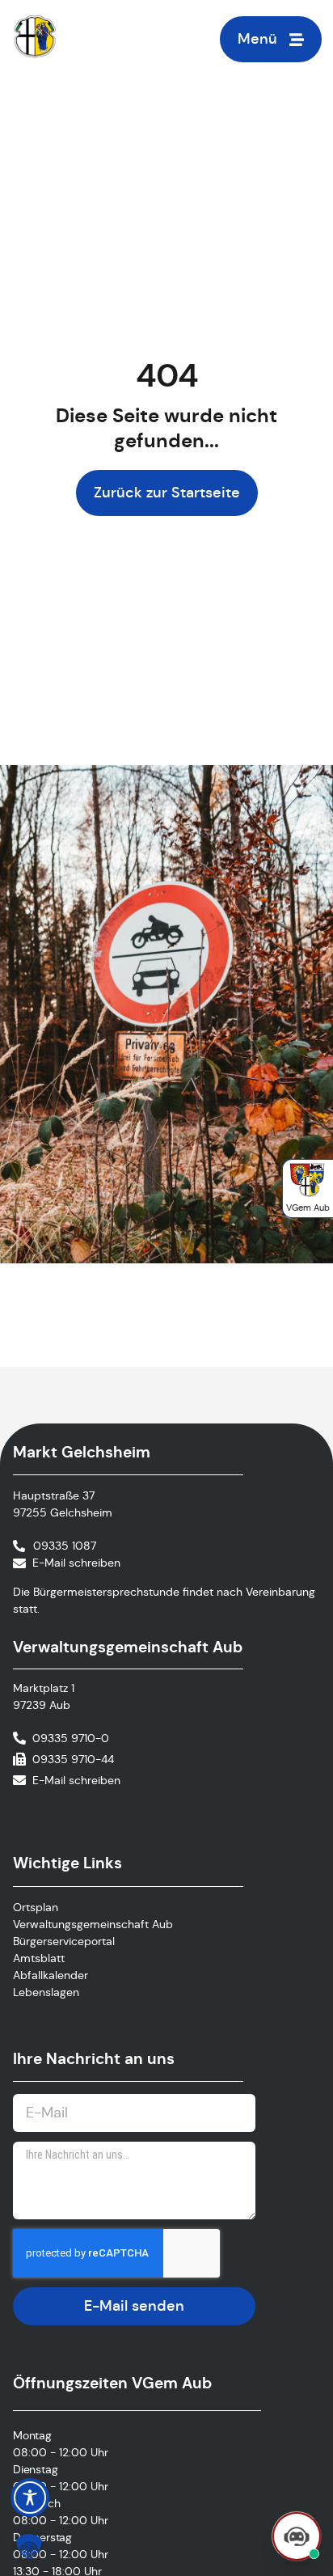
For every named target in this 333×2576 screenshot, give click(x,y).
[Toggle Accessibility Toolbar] (30, 2498)
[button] (29, 2547)
